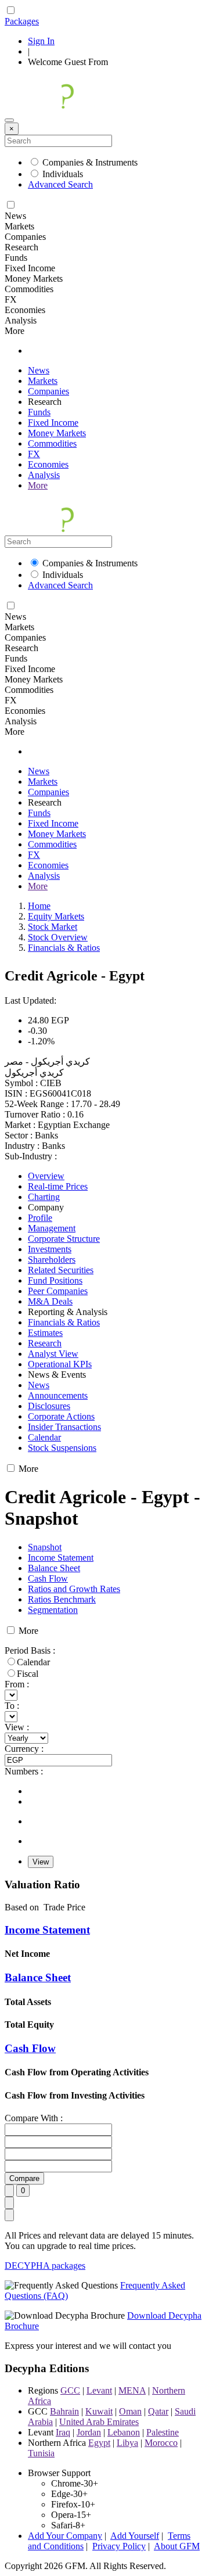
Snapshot (45, 1547)
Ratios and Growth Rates (74, 1589)
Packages (22, 21)
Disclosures (49, 1406)
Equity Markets (56, 916)
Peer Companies (58, 1291)
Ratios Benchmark (62, 1599)
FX (34, 454)
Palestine (163, 2432)
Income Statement (61, 1558)
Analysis (44, 475)
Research (45, 1343)
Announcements (58, 1395)
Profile (40, 1218)
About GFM (177, 2546)
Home (39, 906)
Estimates (45, 1333)
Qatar (158, 2411)
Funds (39, 412)
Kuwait (99, 2411)
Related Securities (61, 1270)
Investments (50, 1249)
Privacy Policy (119, 2546)
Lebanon (124, 2432)
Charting (44, 1197)
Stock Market (53, 927)
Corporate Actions (61, 1416)
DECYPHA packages (45, 2266)
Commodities (52, 443)
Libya (127, 2443)
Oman (130, 2411)
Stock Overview (58, 937)
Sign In (41, 41)
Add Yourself (135, 2536)
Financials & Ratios (64, 948)
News (39, 370)
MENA (132, 2390)
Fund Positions (55, 1280)
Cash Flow (48, 1578)
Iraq (63, 2432)
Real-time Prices (58, 1186)
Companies (48, 391)
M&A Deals (50, 1301)
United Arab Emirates (99, 2422)
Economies (48, 464)
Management (52, 1228)
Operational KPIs (60, 1364)
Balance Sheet (54, 1568)
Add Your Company (65, 2536)
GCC (70, 2390)
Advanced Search (60, 184)
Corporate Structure (64, 1239)
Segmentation (53, 1610)
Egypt (99, 2443)
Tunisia (41, 2453)
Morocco (161, 2443)
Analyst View (53, 1354)
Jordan (89, 2432)
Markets (43, 381)
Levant (99, 2390)
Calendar (44, 1437)
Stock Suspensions (62, 1448)
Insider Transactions (64, 1427)
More (38, 485)
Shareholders (52, 1260)
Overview (46, 1176)
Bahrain (64, 2411)
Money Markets (57, 433)
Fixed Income (53, 423)
